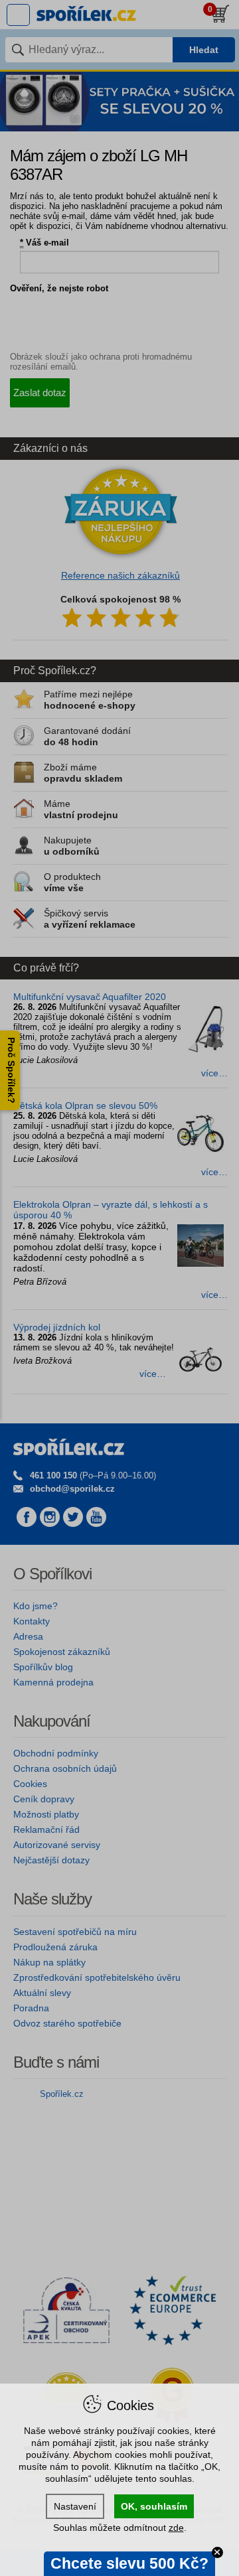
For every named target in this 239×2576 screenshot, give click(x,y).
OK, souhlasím (154, 2506)
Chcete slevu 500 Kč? (129, 2563)
